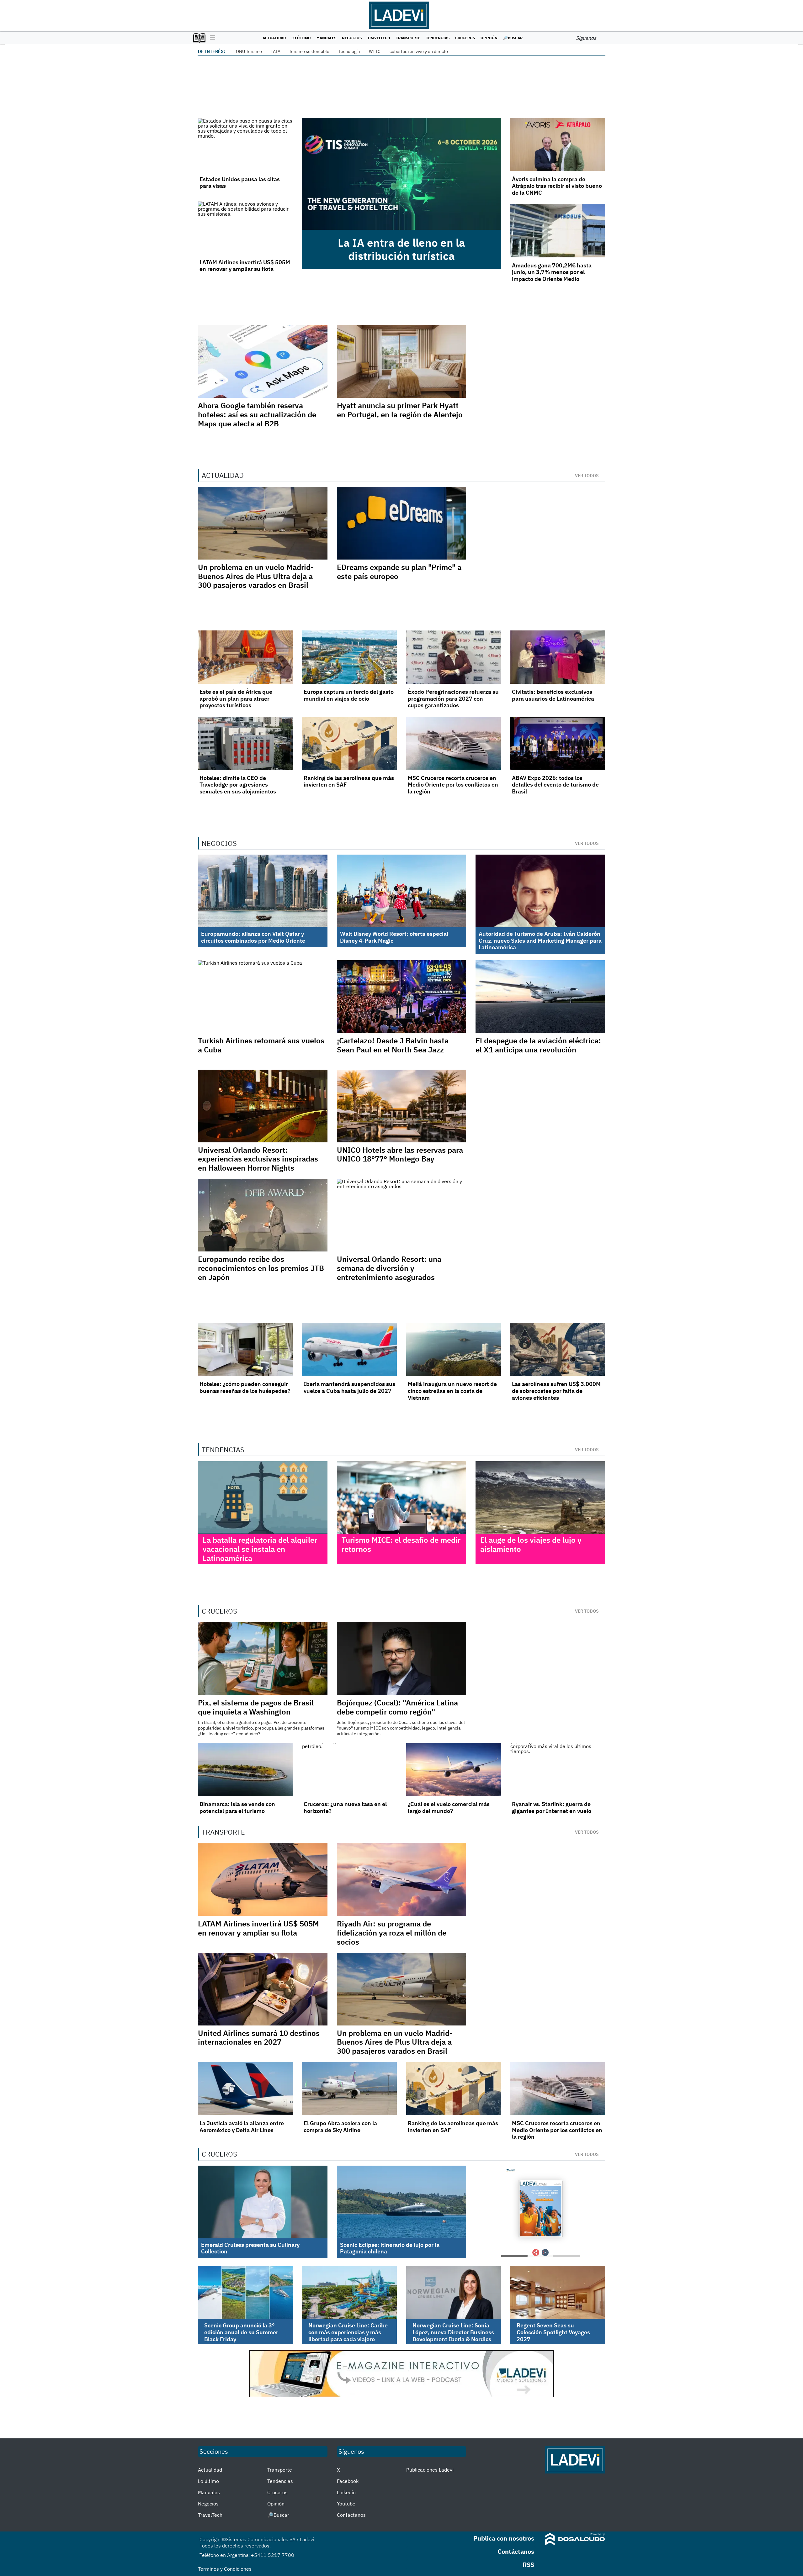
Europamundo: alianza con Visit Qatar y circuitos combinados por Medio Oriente (253, 937)
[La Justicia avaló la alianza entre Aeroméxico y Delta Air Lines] (245, 2089)
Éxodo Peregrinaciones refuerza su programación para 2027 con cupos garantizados (453, 698)
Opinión (489, 38)
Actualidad (274, 38)
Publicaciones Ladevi (430, 2470)
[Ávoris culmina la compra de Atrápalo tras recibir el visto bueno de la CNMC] (558, 145)
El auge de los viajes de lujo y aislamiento (531, 1544)
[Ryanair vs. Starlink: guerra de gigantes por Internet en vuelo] (558, 1770)
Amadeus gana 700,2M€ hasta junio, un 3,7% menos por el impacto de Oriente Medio (552, 272)
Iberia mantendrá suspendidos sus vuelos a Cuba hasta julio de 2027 (349, 1387)
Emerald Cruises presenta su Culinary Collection (250, 2248)
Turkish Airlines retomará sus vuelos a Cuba (261, 1045)
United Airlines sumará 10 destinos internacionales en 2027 (259, 2038)
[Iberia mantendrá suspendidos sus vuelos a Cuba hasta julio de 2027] (349, 1350)
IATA (276, 51)
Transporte (408, 38)
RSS (528, 2565)
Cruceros (465, 38)
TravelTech (379, 38)
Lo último (301, 38)
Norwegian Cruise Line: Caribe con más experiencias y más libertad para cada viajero (348, 2332)
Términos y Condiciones (225, 2569)
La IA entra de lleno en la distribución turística (401, 249)
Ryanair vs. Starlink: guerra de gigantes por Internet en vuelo (552, 1807)
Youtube (346, 2504)
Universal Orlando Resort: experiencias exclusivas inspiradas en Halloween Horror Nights (258, 1159)
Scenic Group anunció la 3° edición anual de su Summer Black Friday (241, 2332)
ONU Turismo (249, 51)
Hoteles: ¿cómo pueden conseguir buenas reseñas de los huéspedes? (245, 1387)
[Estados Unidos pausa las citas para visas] (245, 145)
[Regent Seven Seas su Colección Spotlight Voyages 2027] (558, 2293)
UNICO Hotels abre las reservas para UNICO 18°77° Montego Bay (400, 1154)
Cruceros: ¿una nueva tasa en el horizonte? (345, 1807)
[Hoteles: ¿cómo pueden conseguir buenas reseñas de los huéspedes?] (245, 1350)
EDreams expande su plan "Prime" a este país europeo (399, 572)
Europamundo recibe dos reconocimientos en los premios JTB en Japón (261, 1268)
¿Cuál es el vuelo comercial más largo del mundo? (449, 1807)
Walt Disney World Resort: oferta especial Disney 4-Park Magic (394, 937)
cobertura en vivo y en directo (419, 51)
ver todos (587, 476)
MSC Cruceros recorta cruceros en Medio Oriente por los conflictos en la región (453, 785)
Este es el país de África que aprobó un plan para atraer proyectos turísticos (236, 698)
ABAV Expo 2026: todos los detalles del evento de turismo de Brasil (555, 785)
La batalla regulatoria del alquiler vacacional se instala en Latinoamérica (260, 1549)
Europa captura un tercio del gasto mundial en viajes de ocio (349, 695)
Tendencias (438, 38)
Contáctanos (351, 2515)
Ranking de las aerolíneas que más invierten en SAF (349, 781)
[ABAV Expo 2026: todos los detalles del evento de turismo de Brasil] (558, 743)
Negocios (352, 38)
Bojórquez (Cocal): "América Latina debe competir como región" (397, 1707)
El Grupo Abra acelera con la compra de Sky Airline (340, 2127)
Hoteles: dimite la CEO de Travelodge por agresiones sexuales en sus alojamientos (238, 785)
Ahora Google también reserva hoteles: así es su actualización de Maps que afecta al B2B (257, 414)
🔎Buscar (513, 38)
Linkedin (346, 2492)
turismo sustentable (309, 51)
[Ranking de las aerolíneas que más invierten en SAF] (349, 743)
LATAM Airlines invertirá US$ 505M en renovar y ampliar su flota (245, 266)
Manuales (326, 38)
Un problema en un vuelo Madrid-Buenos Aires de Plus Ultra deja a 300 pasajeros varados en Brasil (256, 576)
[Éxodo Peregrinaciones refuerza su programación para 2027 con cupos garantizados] (454, 657)
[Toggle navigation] (211, 38)
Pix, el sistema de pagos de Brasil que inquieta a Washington (256, 1707)
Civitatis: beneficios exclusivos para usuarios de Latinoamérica (553, 695)
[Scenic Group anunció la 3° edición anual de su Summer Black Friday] (245, 2293)
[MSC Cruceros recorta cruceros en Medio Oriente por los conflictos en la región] (454, 743)
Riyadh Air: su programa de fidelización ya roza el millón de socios (392, 1933)
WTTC (375, 51)
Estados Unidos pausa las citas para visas (240, 183)
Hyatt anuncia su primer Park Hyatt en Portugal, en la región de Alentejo (400, 410)
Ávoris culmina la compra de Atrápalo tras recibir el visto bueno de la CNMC (557, 186)
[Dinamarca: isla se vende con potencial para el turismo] (245, 1770)
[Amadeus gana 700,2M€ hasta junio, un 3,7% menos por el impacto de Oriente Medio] (558, 231)
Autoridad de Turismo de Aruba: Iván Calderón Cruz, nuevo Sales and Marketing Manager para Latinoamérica (540, 940)
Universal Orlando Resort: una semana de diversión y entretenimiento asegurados (389, 1268)
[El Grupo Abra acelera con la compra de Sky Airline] (349, 2089)
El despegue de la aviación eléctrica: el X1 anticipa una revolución (538, 1045)
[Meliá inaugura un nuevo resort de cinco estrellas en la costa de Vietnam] (454, 1350)
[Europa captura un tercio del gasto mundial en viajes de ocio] (349, 657)
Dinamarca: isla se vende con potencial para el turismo (237, 1807)
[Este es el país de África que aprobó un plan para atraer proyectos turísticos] (245, 657)
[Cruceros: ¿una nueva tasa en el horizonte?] (349, 1770)
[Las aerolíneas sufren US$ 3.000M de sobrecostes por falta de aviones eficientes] (558, 1350)
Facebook (348, 2481)
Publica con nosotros (504, 2538)
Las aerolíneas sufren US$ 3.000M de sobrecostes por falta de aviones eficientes (556, 1391)
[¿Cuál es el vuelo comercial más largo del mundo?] (454, 1770)
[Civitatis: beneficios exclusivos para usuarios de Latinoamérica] (558, 657)
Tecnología (349, 51)
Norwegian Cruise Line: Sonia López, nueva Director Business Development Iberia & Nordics (453, 2332)
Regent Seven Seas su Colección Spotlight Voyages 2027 (553, 2332)
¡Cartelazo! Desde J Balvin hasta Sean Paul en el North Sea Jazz (393, 1045)
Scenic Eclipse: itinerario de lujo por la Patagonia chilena (390, 2248)
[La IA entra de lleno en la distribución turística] (401, 174)
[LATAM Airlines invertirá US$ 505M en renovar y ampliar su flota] (245, 228)
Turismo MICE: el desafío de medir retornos (401, 1544)
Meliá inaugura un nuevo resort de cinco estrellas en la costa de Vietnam (452, 1391)
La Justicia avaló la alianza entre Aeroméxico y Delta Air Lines (242, 2127)
